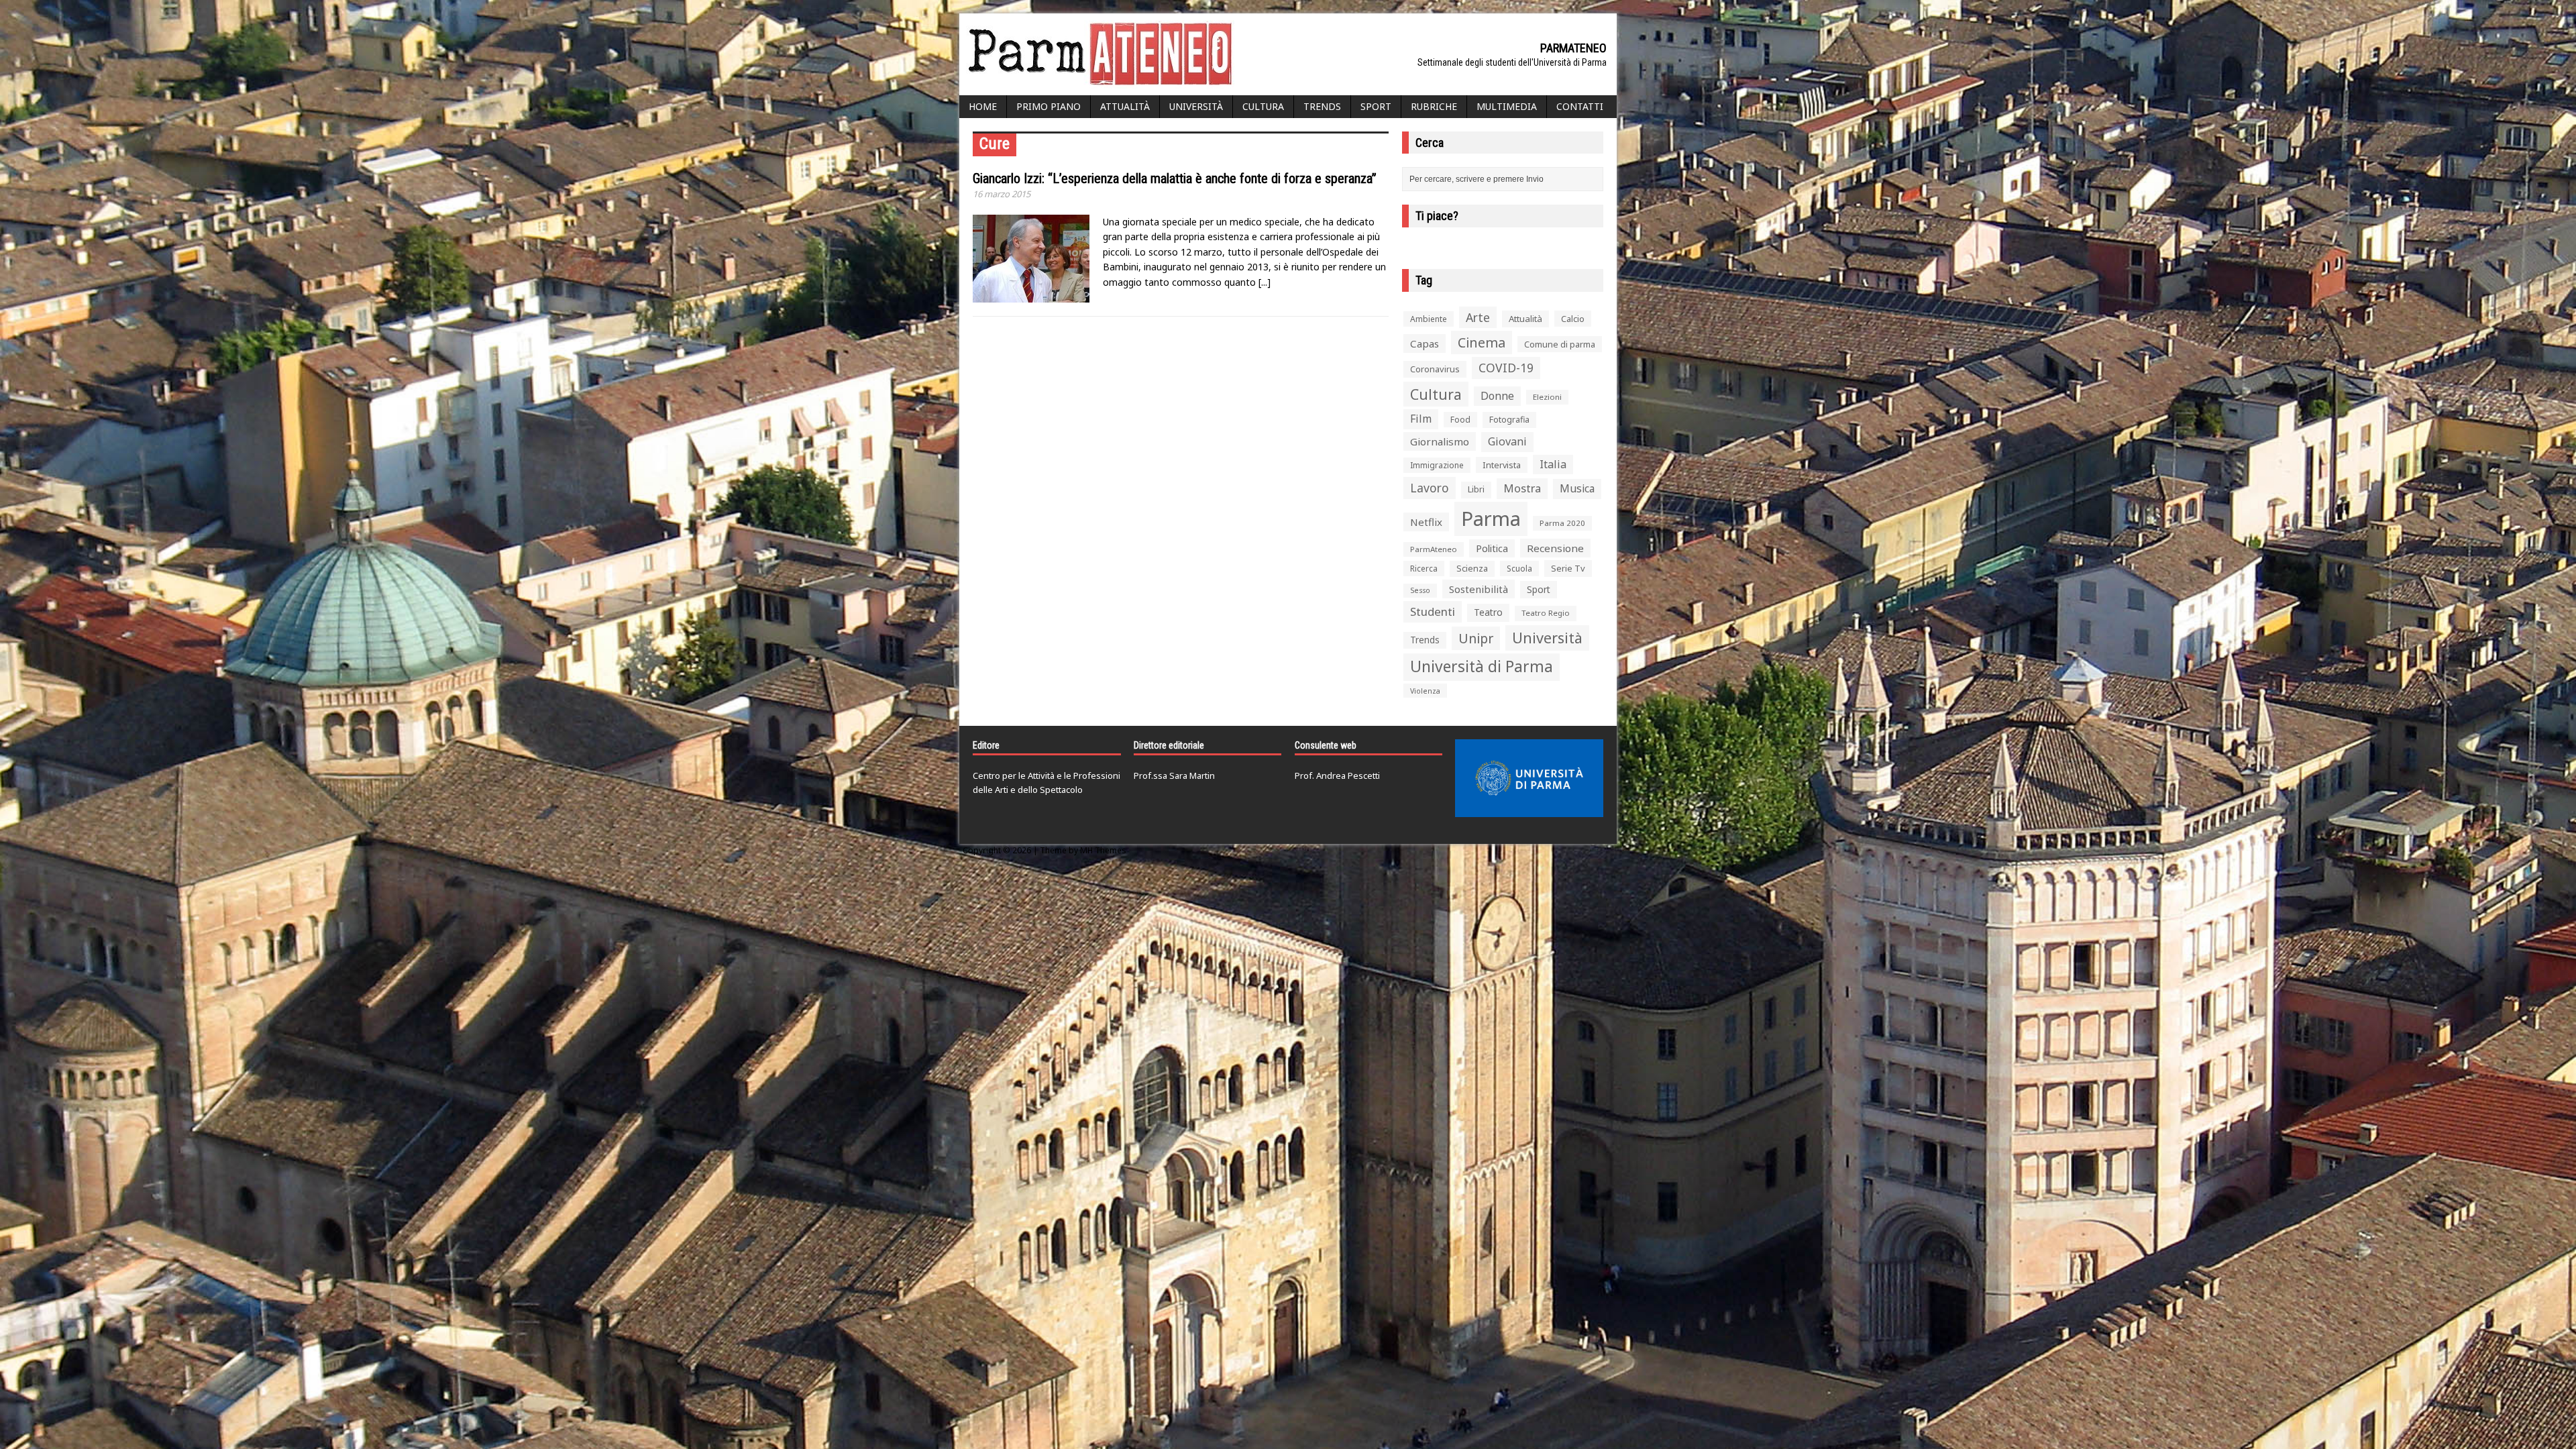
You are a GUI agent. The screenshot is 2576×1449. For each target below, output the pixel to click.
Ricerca (1424, 569)
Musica (1577, 488)
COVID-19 (1506, 368)
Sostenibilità (1479, 589)
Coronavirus (1435, 369)
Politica (1492, 548)
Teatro (1488, 612)
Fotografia (1509, 420)
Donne (1497, 396)
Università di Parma (1482, 666)
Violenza (1425, 691)
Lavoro (1430, 488)
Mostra (1522, 488)
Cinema (1482, 342)
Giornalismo (1440, 441)
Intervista (1502, 465)
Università (1196, 106)
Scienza (1472, 569)
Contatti (1580, 106)
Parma (1491, 519)
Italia (1553, 464)
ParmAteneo (1434, 549)
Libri (1476, 489)
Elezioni (1547, 397)
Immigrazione (1437, 465)
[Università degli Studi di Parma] (1529, 778)
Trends (1322, 106)
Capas (1425, 343)
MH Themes (1103, 850)
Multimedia (1507, 106)
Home (983, 106)
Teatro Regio (1546, 613)
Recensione (1555, 548)
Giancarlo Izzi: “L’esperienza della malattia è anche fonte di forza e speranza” (1175, 178)
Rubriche (1434, 106)
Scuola (1519, 569)
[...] (1265, 282)
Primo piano (1049, 106)
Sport (1376, 106)
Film (1421, 419)
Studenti (1433, 611)
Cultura (1263, 106)
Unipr (1476, 638)
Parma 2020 (1562, 523)
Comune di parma (1560, 344)
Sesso (1420, 590)
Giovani (1507, 441)
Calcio (1573, 319)
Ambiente (1429, 319)
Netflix (1426, 522)
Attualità (1125, 106)
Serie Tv (1568, 568)
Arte (1478, 317)
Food (1460, 420)
